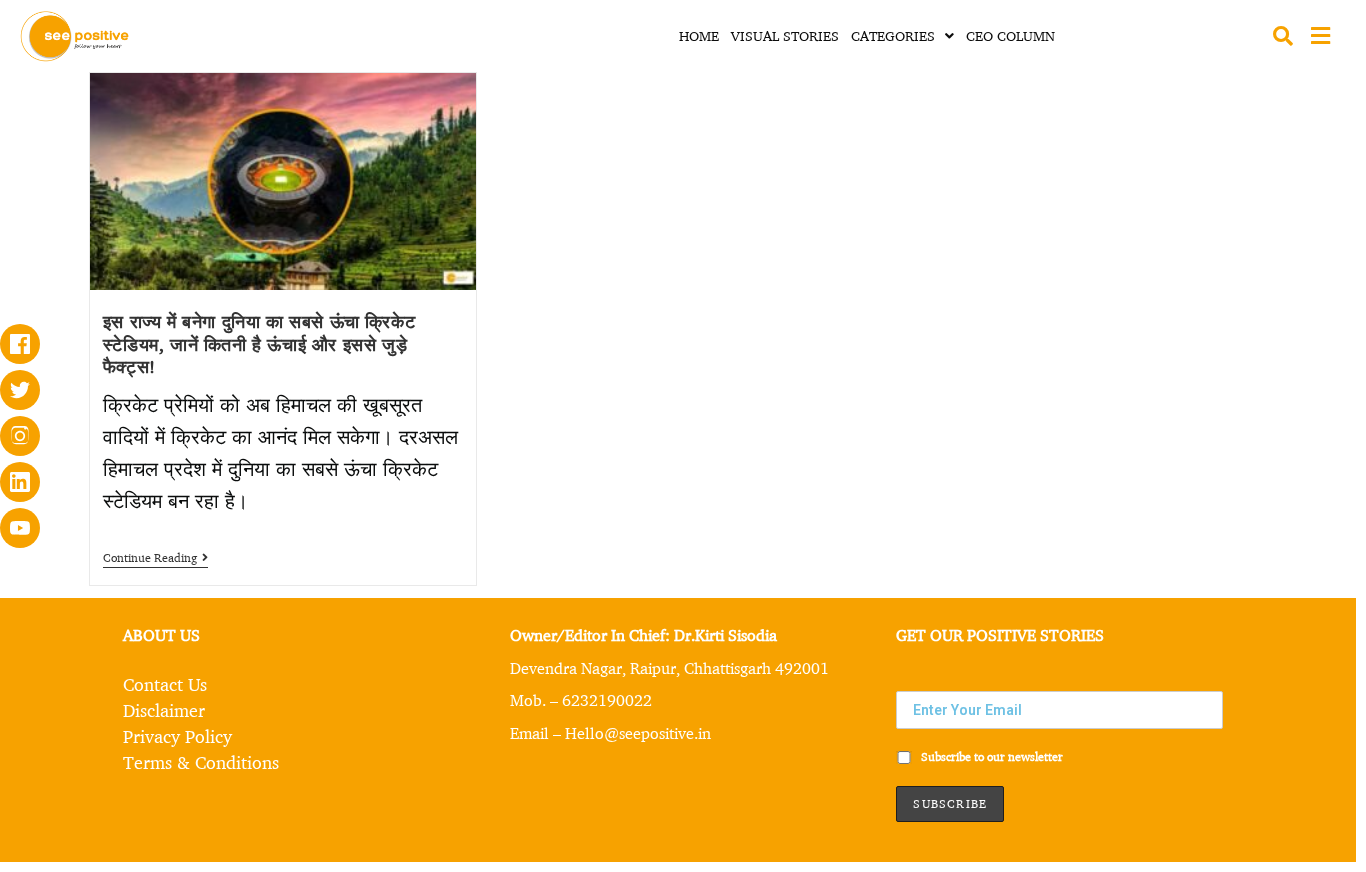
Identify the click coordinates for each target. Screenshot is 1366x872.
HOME (699, 35)
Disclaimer (164, 710)
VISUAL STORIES (785, 35)
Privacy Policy (177, 736)
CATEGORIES (893, 35)
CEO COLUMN (1010, 35)
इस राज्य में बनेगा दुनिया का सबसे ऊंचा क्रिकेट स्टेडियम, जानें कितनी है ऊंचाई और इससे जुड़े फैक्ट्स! (259, 343)
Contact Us (165, 684)
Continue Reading (155, 558)
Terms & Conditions (201, 762)
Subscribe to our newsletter (990, 756)
